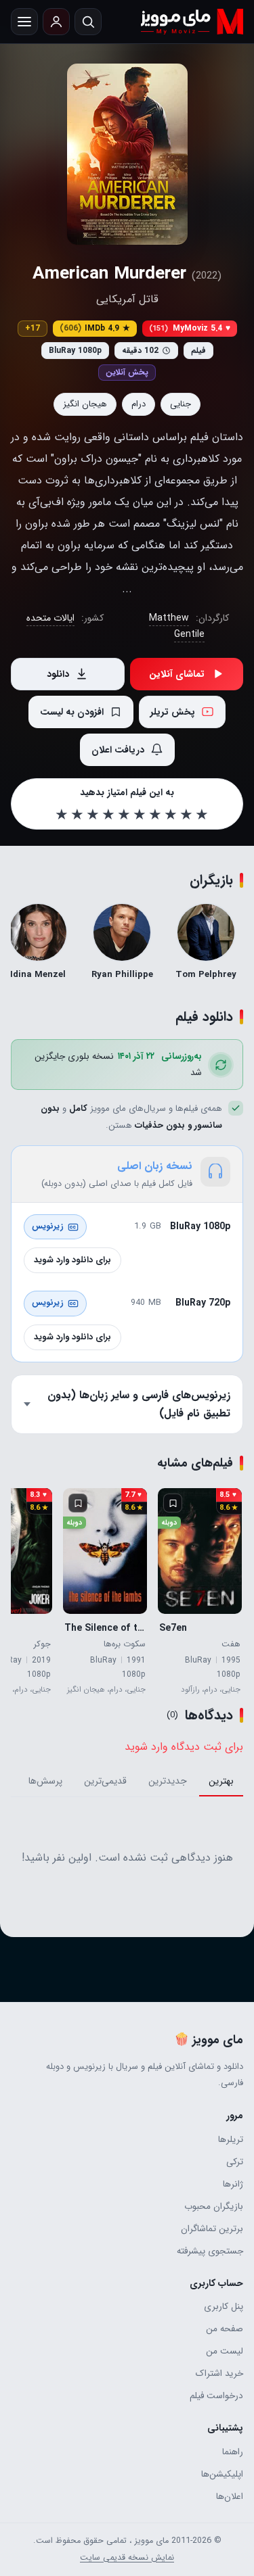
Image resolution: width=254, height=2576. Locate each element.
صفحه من (225, 2329)
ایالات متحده (50, 618)
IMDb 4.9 (95, 328)
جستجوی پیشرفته (210, 2251)
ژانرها (233, 2184)
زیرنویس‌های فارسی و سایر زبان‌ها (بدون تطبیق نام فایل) (139, 1404)
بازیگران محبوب (214, 2207)
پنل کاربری (224, 2307)
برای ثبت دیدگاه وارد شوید (184, 1747)
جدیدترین (168, 1781)
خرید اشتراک (219, 2374)
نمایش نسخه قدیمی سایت (127, 2558)
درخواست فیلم (216, 2396)
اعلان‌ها (230, 2497)
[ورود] (56, 22)
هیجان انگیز (85, 404)
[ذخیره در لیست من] (173, 1503)
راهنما (233, 2452)
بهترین (221, 1781)
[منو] (24, 22)
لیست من (225, 2351)
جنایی (181, 404)
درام (139, 404)
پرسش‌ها (45, 1781)
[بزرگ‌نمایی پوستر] (127, 154)
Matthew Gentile (177, 626)
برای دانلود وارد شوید (72, 1260)
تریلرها (231, 2140)
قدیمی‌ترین (105, 1781)
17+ (33, 328)
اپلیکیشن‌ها (222, 2474)
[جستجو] (88, 22)
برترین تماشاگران (212, 2229)
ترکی (235, 2162)
